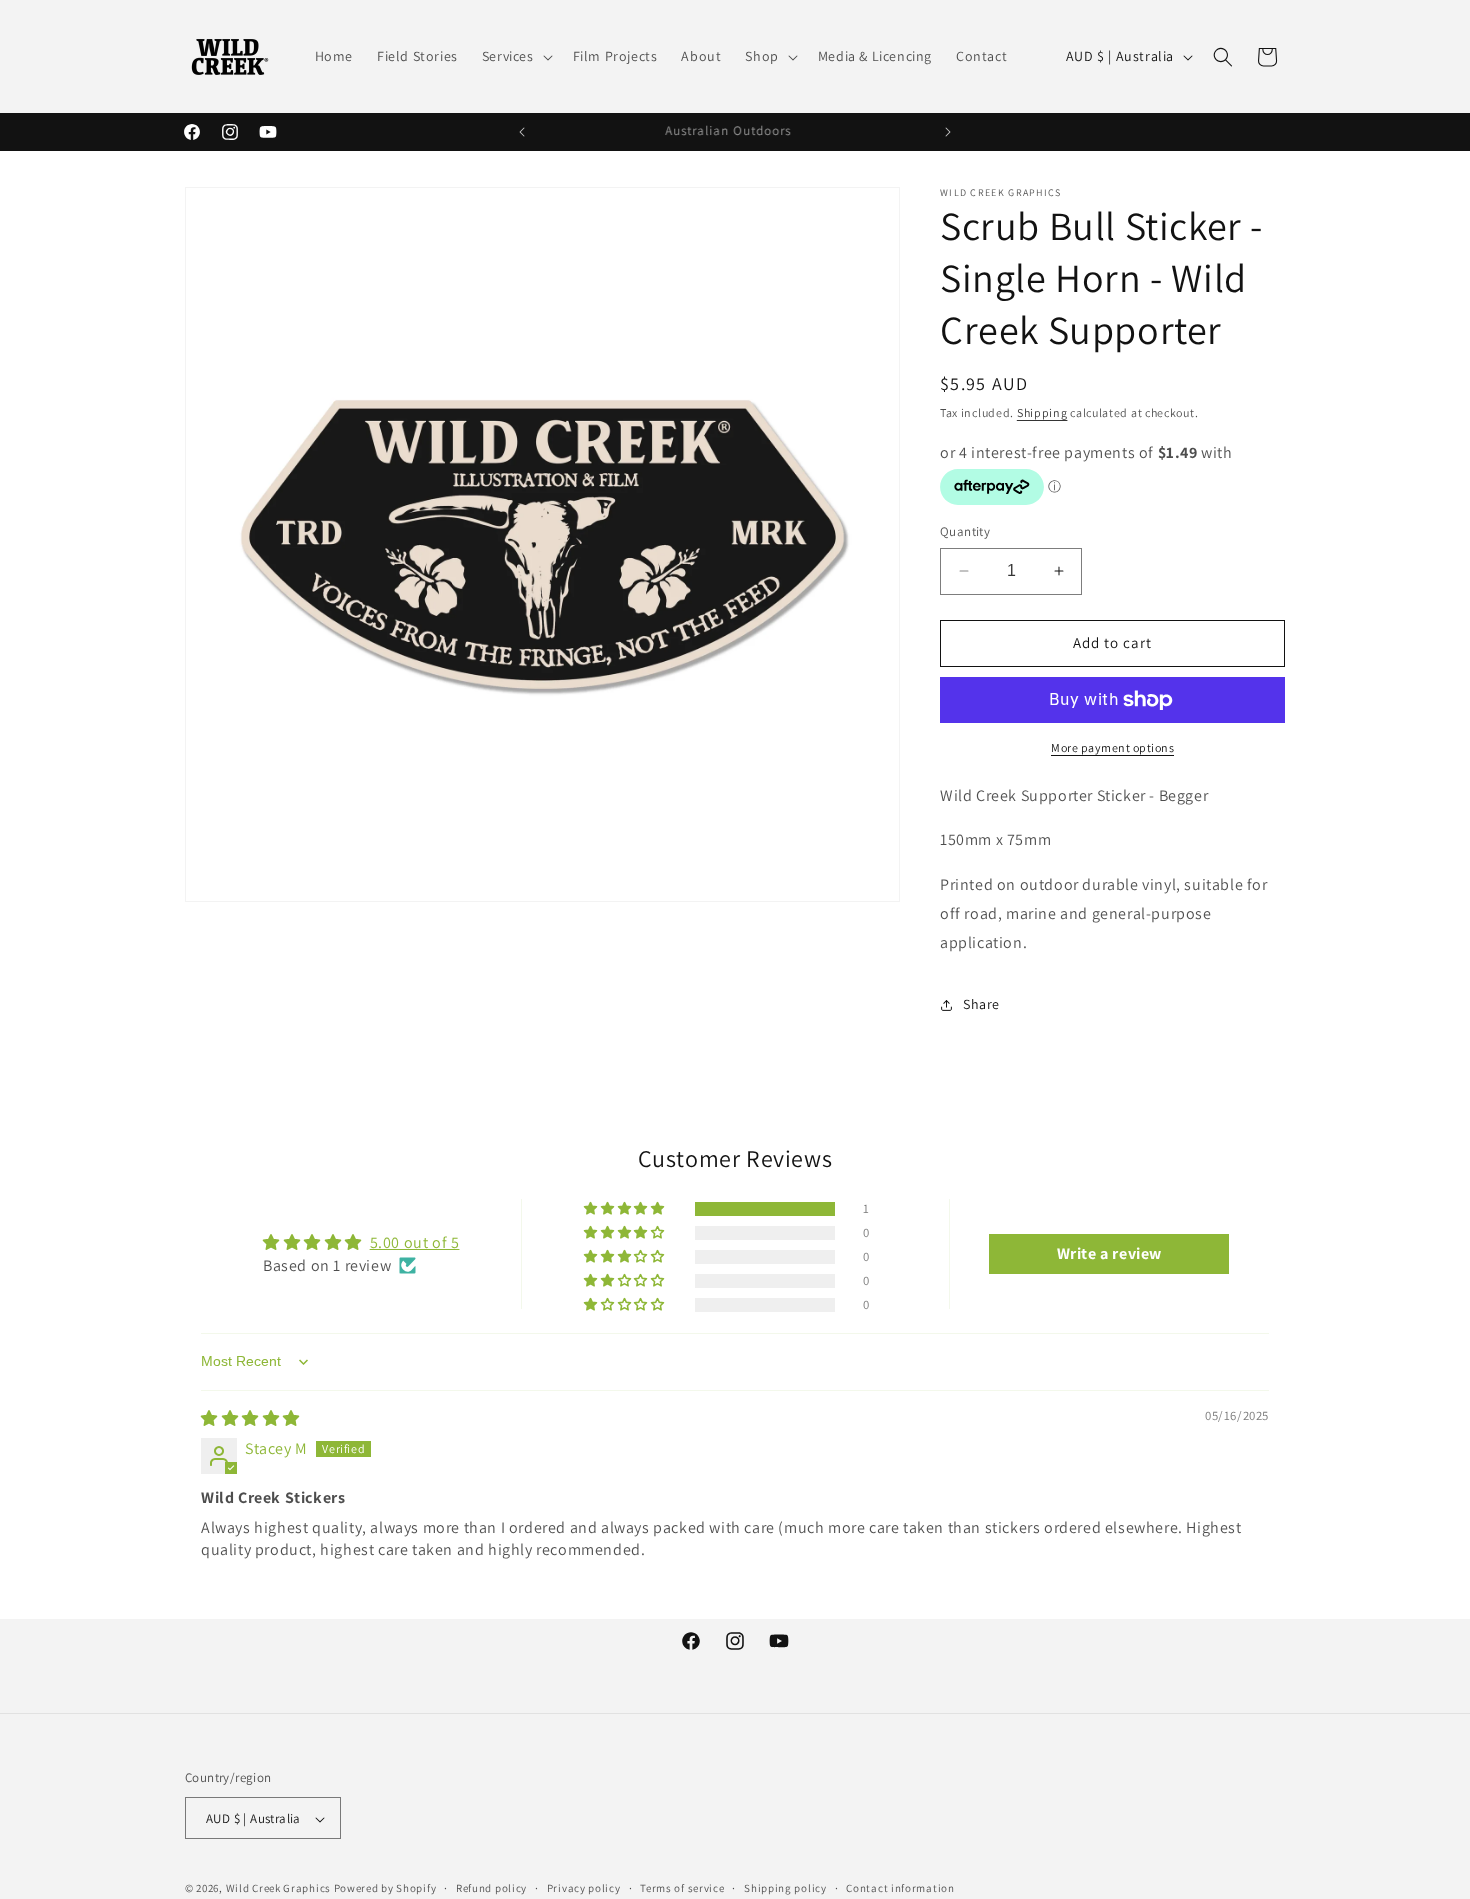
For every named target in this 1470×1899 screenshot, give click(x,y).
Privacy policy (584, 1888)
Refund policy (491, 1888)
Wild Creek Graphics (278, 1889)
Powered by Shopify (385, 1889)
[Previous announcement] (522, 132)
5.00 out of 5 (415, 1242)
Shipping (1042, 412)
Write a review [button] (1109, 1253)
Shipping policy (785, 1888)
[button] (515, 56)
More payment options (1112, 747)
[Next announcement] (948, 132)
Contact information (900, 1888)
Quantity (965, 531)
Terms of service (682, 1888)
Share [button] (981, 1004)
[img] (250, 1418)
